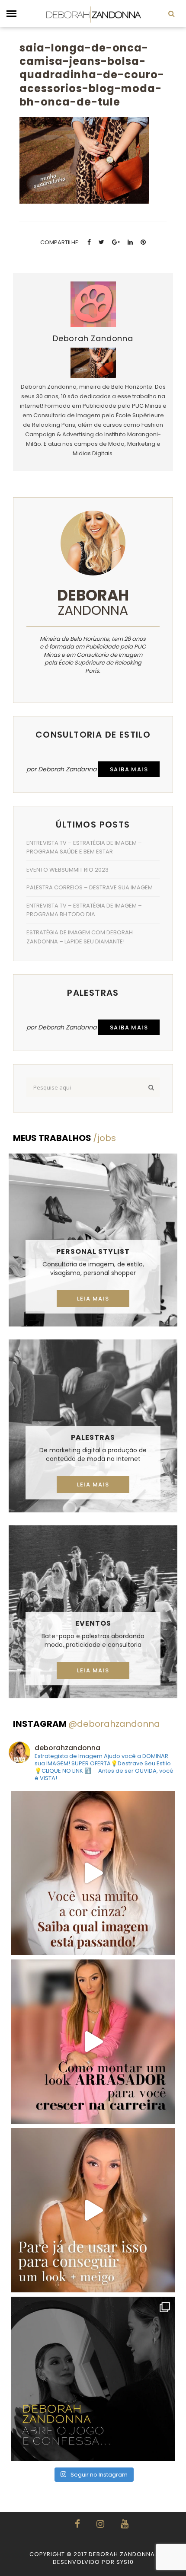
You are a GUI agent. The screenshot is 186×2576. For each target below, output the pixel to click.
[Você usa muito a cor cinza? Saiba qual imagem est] (93, 1873)
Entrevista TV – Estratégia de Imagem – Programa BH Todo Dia (84, 910)
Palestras (93, 1437)
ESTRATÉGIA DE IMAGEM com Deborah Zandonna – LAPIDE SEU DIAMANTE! (80, 937)
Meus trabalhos (64, 1138)
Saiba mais (129, 769)
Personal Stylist (93, 1251)
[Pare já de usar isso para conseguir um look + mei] (93, 2210)
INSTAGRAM (87, 1724)
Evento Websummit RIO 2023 (67, 870)
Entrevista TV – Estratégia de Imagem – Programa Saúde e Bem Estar (84, 847)
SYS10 (125, 2562)
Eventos (93, 1623)
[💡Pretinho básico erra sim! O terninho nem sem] (93, 2379)
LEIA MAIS (93, 1299)
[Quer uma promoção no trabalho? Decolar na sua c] (93, 2042)
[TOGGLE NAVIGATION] (11, 14)
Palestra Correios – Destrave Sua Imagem (90, 887)
